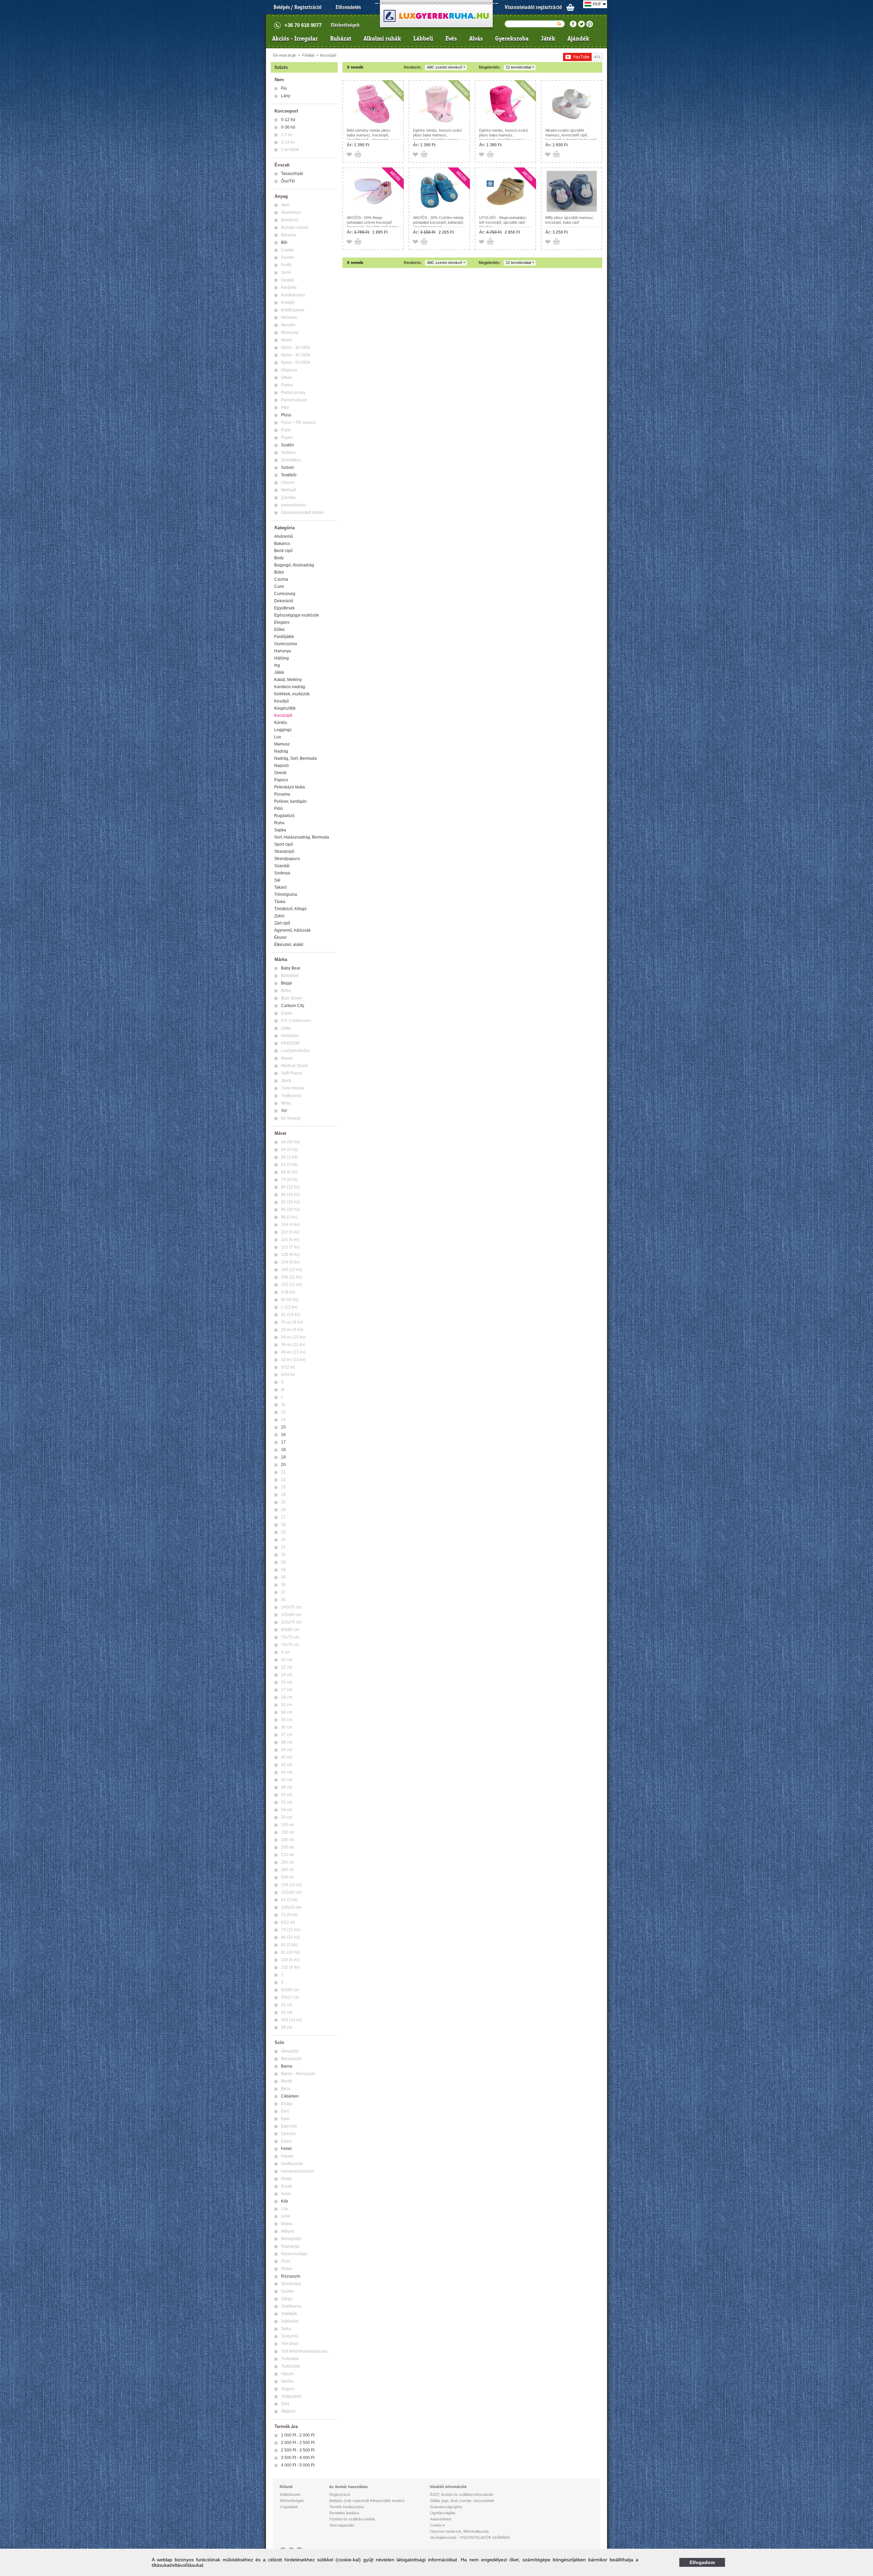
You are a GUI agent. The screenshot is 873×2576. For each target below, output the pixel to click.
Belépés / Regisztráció (298, 7)
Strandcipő (284, 852)
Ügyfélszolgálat (443, 2513)
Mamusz (282, 744)
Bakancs (282, 544)
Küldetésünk (290, 2494)
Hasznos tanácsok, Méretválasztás (460, 2531)
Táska (280, 902)
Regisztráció (340, 2494)
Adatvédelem (441, 2519)
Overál (280, 773)
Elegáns (282, 622)
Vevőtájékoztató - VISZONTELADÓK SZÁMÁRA (470, 2537)
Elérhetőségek (345, 25)
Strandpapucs (287, 859)
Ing (277, 665)
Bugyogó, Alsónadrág (294, 565)
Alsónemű (284, 536)
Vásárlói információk (448, 2487)
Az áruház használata (348, 2487)
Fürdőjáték (284, 637)
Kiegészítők (285, 708)
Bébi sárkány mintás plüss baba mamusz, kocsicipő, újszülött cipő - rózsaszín (369, 135)
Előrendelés (348, 7)
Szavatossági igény (446, 2507)
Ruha (279, 823)
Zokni (279, 916)
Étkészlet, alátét (289, 945)
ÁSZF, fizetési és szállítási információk (462, 2494)
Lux (278, 737)
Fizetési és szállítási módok (352, 2519)
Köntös (281, 723)
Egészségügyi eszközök (297, 615)
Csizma (281, 579)
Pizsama (282, 794)
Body (279, 558)
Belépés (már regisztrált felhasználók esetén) (367, 2501)
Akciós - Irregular (295, 39)
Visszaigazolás (342, 2525)
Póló (278, 809)
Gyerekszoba (512, 39)
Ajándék (578, 39)
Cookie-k (438, 2525)
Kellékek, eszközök (292, 694)
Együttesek (284, 608)
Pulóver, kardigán (290, 801)
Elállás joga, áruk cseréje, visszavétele (462, 2501)
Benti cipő (283, 551)
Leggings (283, 730)
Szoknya (282, 873)
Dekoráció (284, 601)
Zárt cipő (282, 923)
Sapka (280, 830)
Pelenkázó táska (290, 787)
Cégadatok (289, 2507)
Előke (279, 630)
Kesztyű (282, 701)
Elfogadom (702, 2562)
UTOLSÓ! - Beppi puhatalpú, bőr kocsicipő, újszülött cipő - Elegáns (503, 222)
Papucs (281, 780)
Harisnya (283, 651)
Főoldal (308, 55)
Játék (548, 39)
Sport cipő (284, 844)
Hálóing (282, 658)
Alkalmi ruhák (382, 39)
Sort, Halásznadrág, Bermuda (302, 837)
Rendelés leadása (344, 2513)
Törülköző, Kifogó (290, 909)
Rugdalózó (284, 816)
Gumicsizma (286, 644)
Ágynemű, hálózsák (292, 930)
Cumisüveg (285, 594)
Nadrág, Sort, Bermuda (295, 758)
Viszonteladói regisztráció (533, 7)
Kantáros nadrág (290, 687)
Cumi (279, 587)
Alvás (476, 39)
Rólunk (286, 2487)
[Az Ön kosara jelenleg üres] (571, 7)
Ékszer (280, 937)
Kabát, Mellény (288, 680)
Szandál (282, 866)
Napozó (282, 766)
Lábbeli (423, 39)
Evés (451, 39)
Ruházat (341, 39)
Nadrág (281, 751)
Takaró (280, 887)
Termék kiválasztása (347, 2507)
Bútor (279, 572)
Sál (277, 880)
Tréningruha (286, 894)
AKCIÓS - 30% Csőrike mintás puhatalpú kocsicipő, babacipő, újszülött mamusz (438, 222)
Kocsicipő (328, 55)
